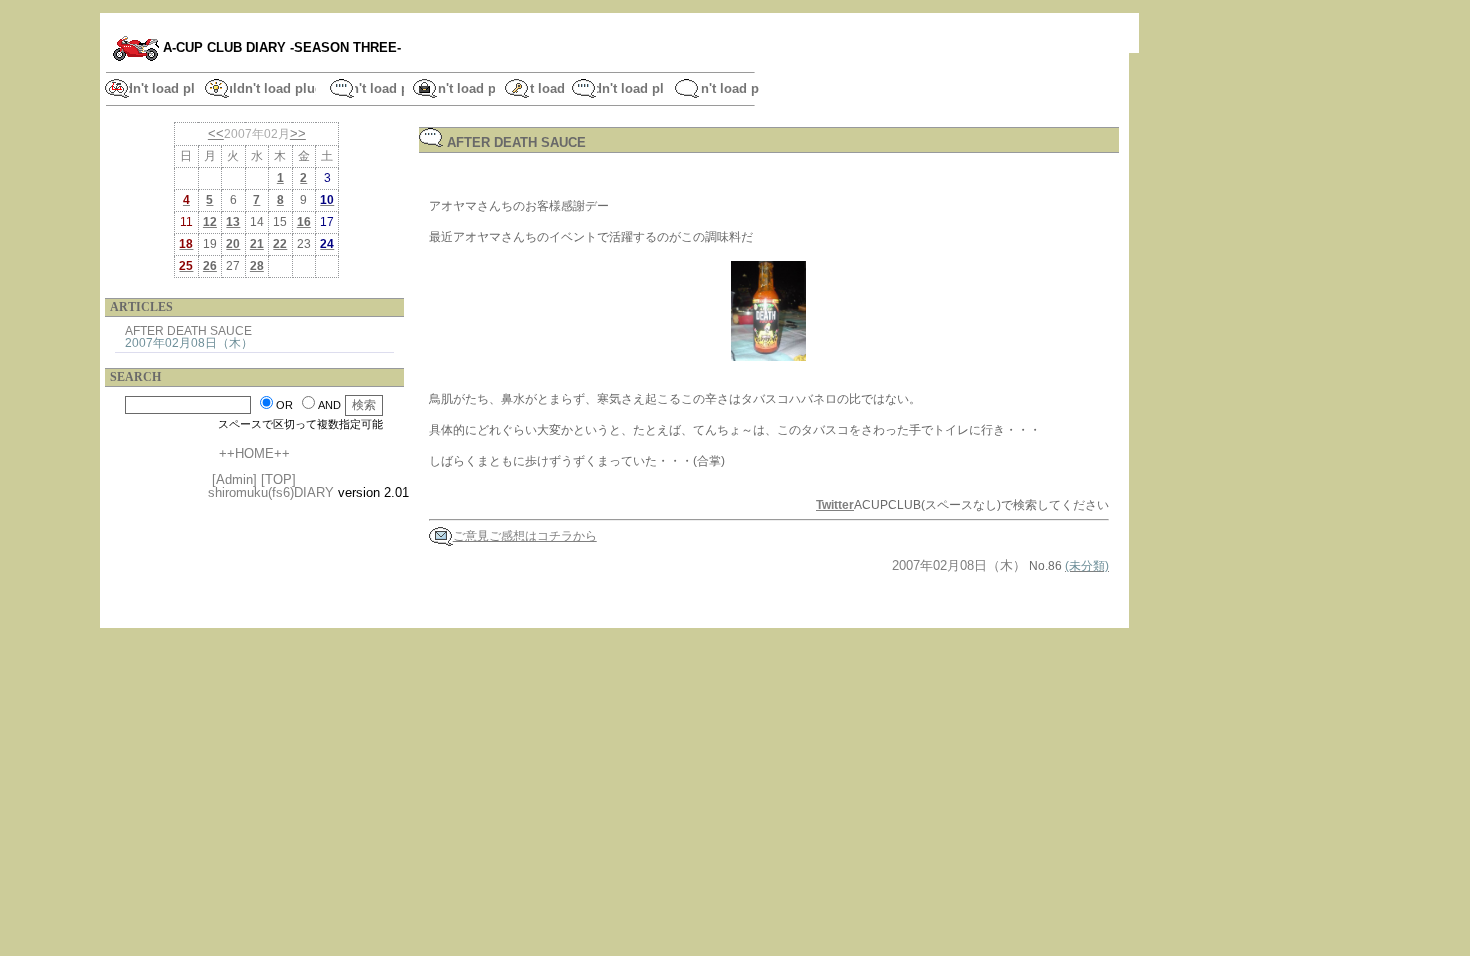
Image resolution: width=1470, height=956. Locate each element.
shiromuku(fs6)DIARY (271, 492)
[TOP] (278, 479)
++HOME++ (254, 453)
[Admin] (234, 479)
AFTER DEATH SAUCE (188, 330)
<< (216, 133)
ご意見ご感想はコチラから (525, 536)
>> (298, 133)
